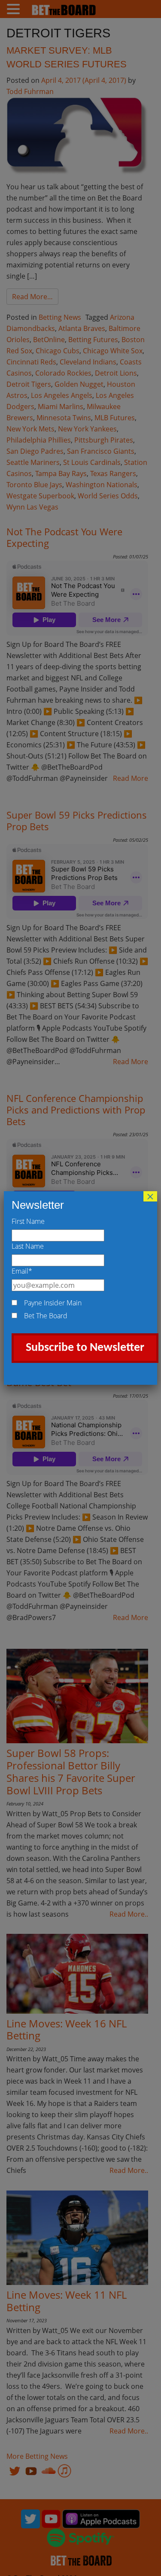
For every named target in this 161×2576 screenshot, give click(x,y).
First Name (28, 1221)
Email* (22, 1271)
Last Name (28, 1246)
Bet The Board (46, 1316)
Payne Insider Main (53, 1303)
